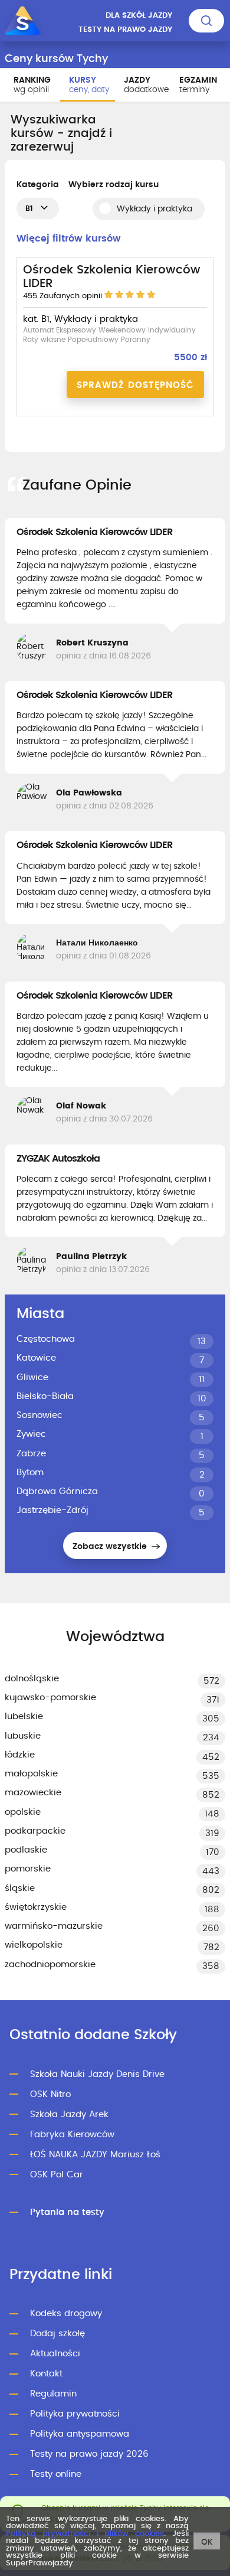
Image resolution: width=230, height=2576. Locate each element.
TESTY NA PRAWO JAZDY (125, 30)
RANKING (32, 85)
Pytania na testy (67, 2213)
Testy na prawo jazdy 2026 (89, 2454)
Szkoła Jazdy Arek (69, 2114)
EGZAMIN (198, 85)
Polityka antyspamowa (80, 2434)
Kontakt (46, 2374)
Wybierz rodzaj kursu (114, 185)
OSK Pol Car (57, 2175)
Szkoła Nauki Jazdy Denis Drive (97, 2074)
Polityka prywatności (75, 2414)
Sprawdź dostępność (135, 385)
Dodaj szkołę (57, 2334)
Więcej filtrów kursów (69, 239)
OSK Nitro (50, 2094)
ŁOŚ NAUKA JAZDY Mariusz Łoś (95, 2155)
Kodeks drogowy (66, 2313)
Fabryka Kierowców (72, 2135)
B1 (29, 208)
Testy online (56, 2474)
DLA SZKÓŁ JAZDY (139, 16)
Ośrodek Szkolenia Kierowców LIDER (94, 532)
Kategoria (38, 185)
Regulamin (53, 2394)
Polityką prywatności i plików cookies (85, 2534)
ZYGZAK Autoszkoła (58, 1159)
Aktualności (55, 2354)
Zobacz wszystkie (111, 1547)
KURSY (89, 85)
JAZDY (146, 85)
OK (207, 2542)
